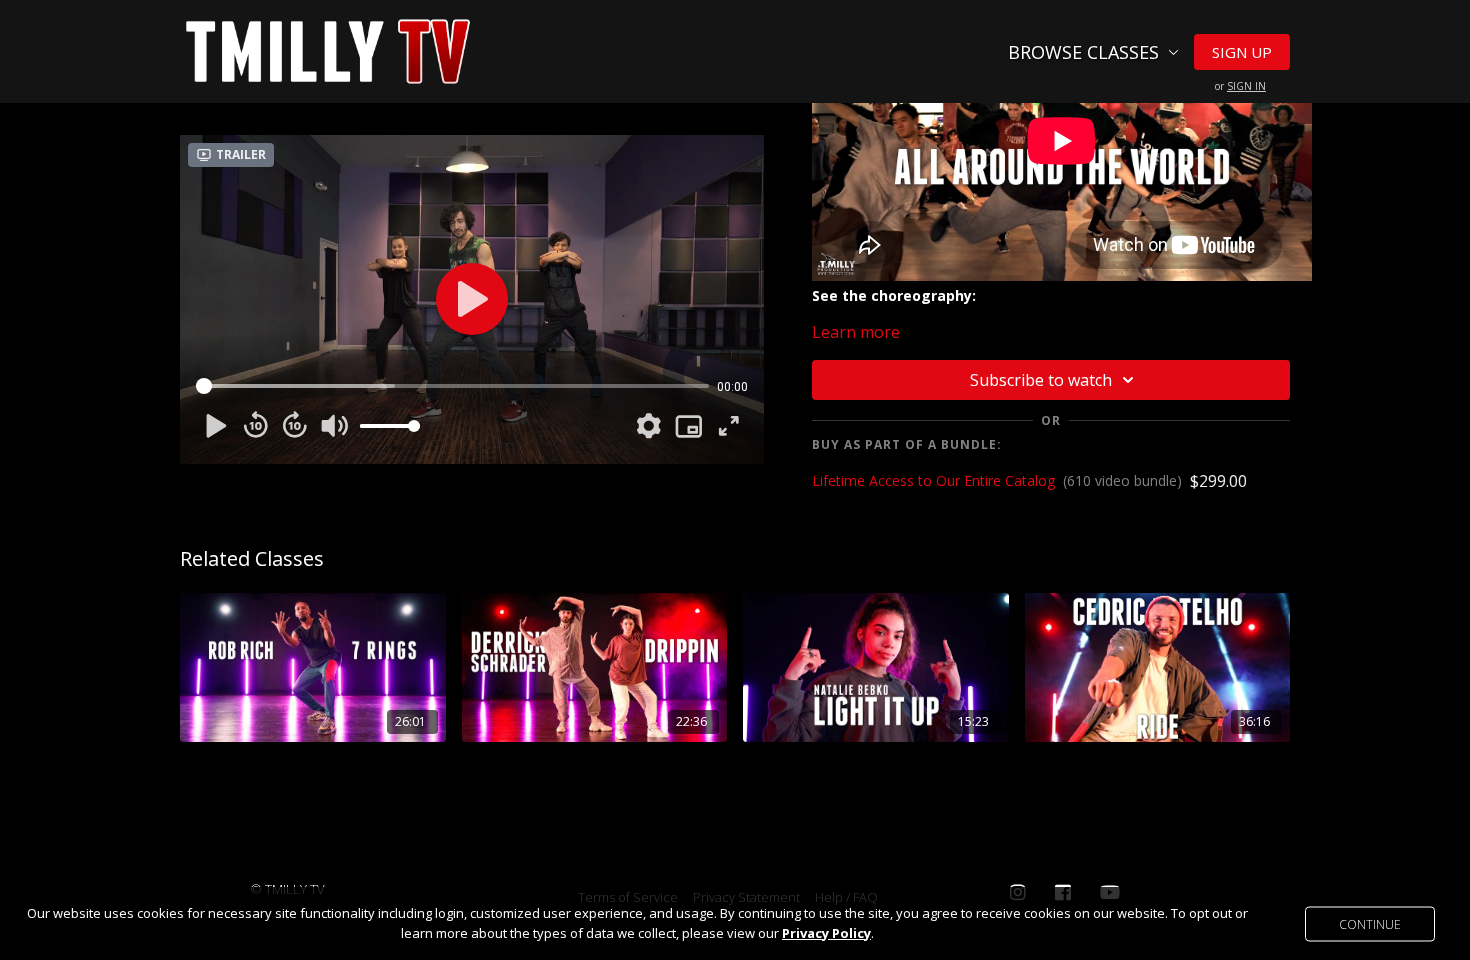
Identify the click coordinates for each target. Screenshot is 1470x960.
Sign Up (1242, 52)
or (1240, 86)
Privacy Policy (826, 933)
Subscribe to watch (1041, 380)
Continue (1370, 923)
